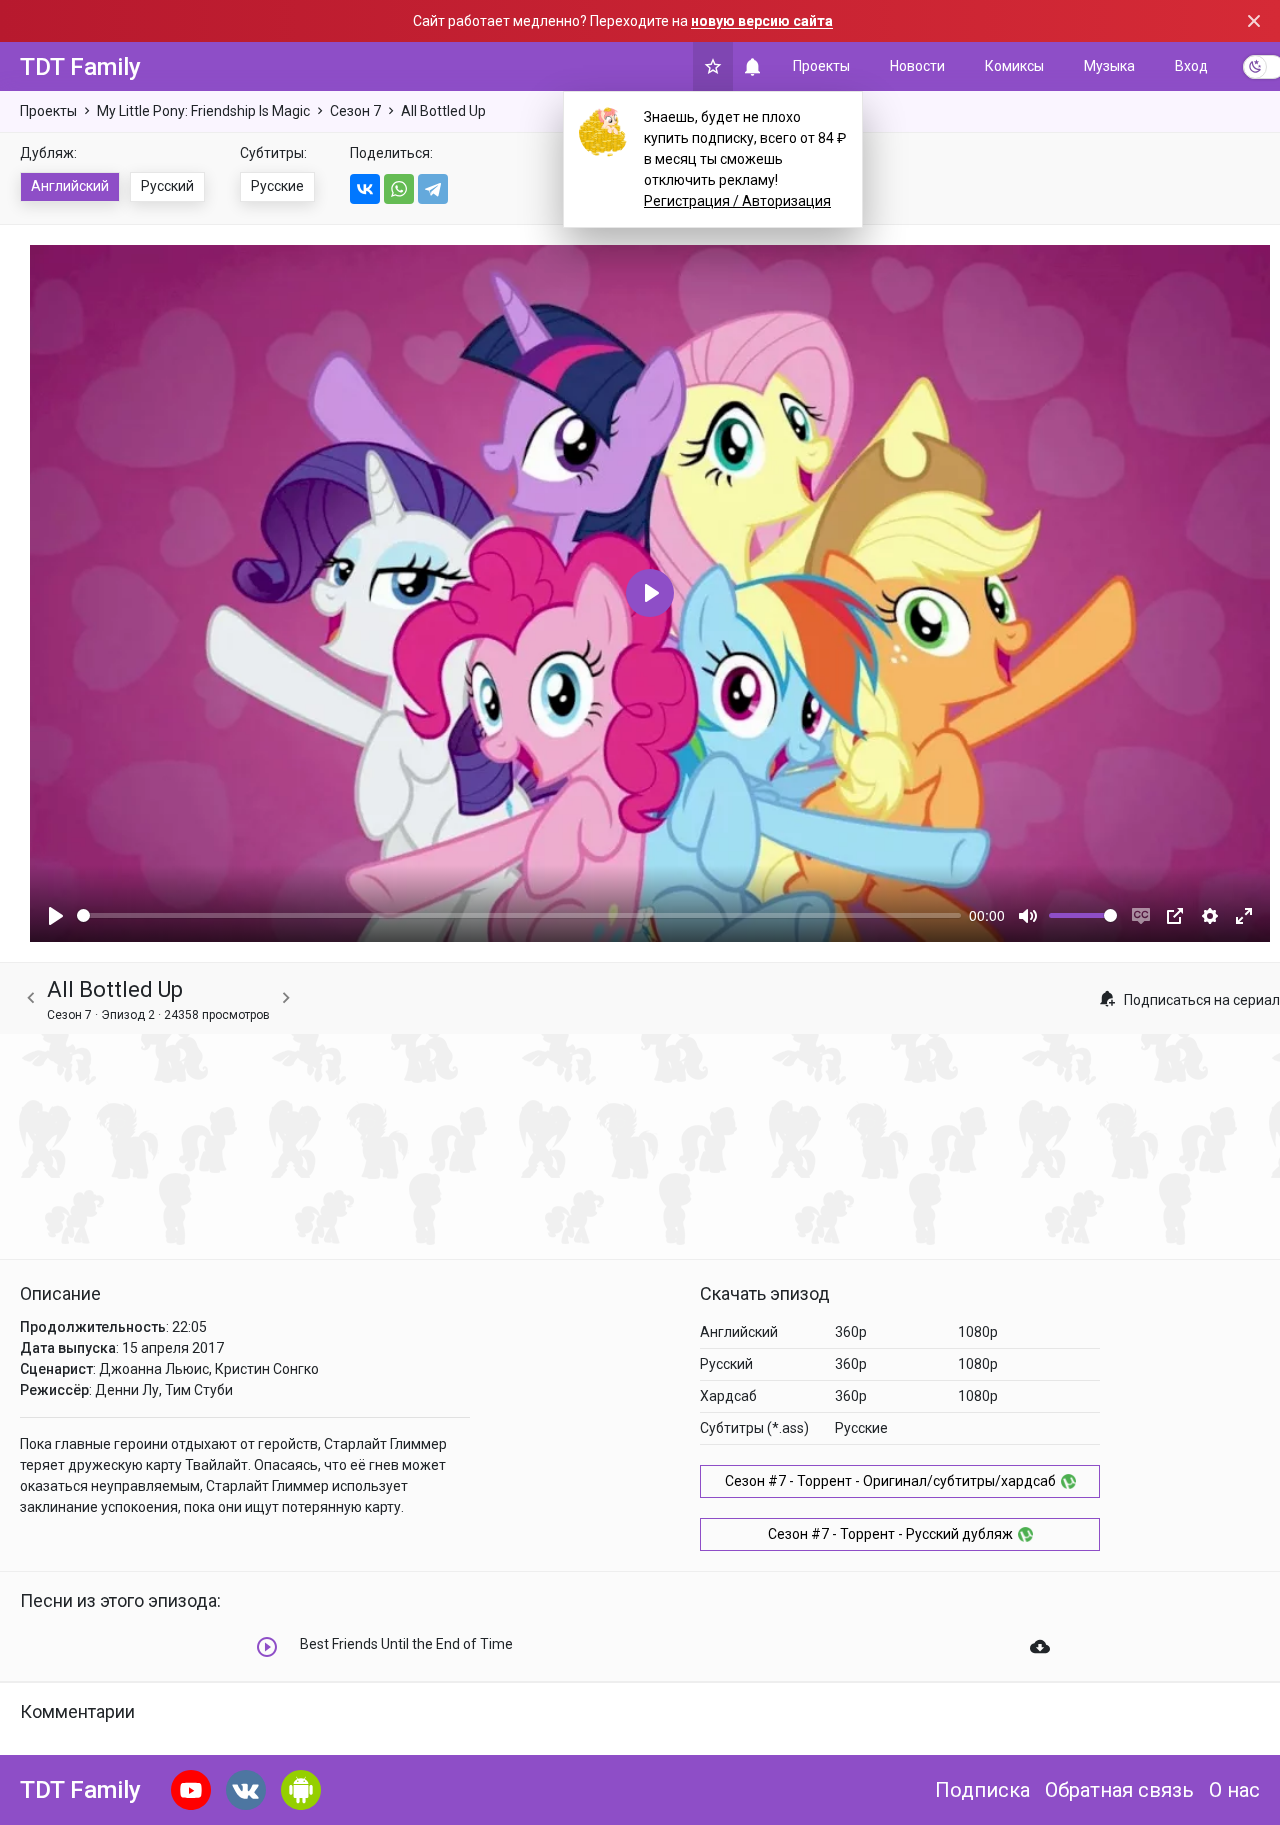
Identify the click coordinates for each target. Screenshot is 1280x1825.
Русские (277, 186)
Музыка (1109, 66)
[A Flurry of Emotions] (286, 998)
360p (851, 1332)
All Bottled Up (443, 111)
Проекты (821, 66)
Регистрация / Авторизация (737, 201)
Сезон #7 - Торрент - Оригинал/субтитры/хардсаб (890, 1481)
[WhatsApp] (399, 189)
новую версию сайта (762, 21)
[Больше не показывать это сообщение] (1254, 21)
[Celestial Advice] (31, 998)
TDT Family (80, 67)
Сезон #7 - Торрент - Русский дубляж (890, 1534)
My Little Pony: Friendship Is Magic (203, 111)
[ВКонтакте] (365, 189)
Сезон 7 (355, 111)
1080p (978, 1332)
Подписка (982, 1790)
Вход (1191, 66)
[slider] (519, 915)
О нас (1234, 1790)
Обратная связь (1119, 1790)
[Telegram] (433, 189)
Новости (917, 66)
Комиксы (1014, 66)
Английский (70, 186)
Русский (167, 186)
